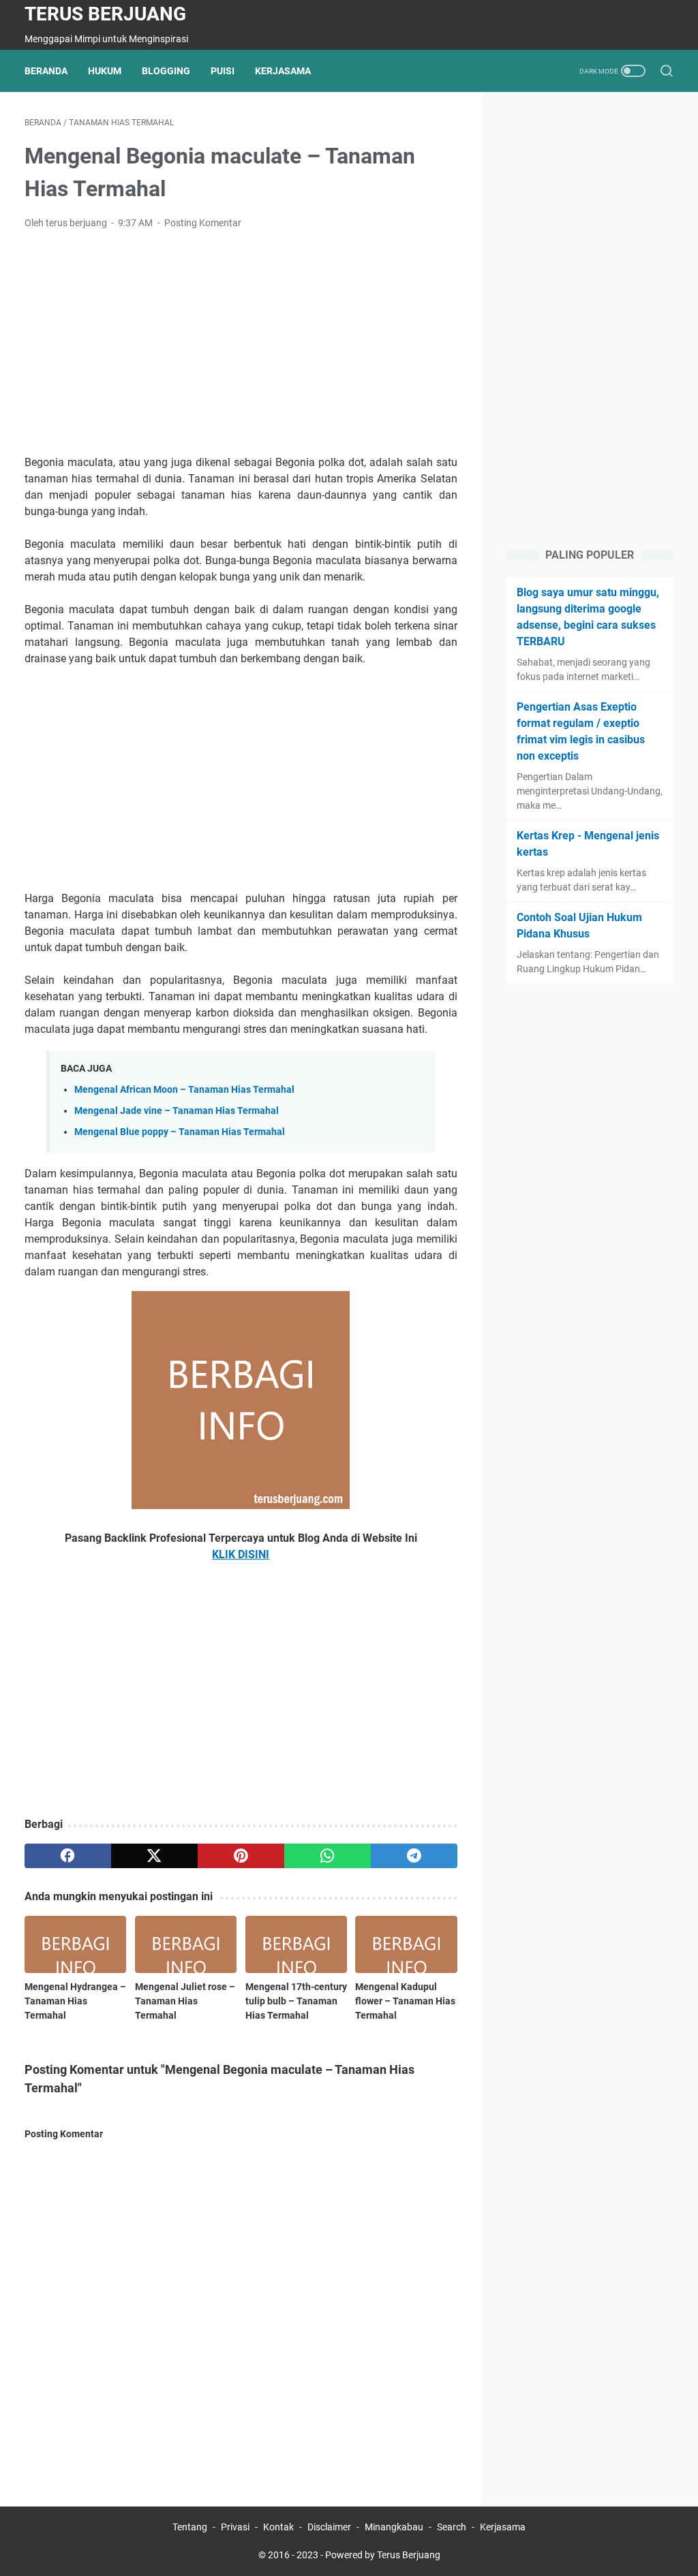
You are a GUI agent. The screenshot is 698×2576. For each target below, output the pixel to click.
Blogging (166, 71)
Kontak (278, 2527)
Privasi (235, 2527)
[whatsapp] (328, 1856)
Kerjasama (283, 71)
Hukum (105, 71)
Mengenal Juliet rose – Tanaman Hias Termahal (185, 2001)
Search (452, 2527)
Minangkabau (394, 2527)
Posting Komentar (203, 223)
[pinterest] (241, 1856)
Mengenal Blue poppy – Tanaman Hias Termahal (180, 1132)
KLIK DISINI (241, 1554)
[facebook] (68, 1856)
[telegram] (414, 1856)
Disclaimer (329, 2527)
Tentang (190, 2527)
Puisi (223, 71)
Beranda (46, 71)
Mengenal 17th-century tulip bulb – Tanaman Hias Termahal (296, 2001)
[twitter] (154, 1856)
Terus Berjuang (105, 14)
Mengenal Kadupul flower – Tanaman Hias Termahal (405, 2001)
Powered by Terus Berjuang (383, 2555)
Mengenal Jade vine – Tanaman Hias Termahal (177, 1111)
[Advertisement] (241, 343)
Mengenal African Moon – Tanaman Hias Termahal (184, 1090)
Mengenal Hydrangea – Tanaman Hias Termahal (75, 2001)
